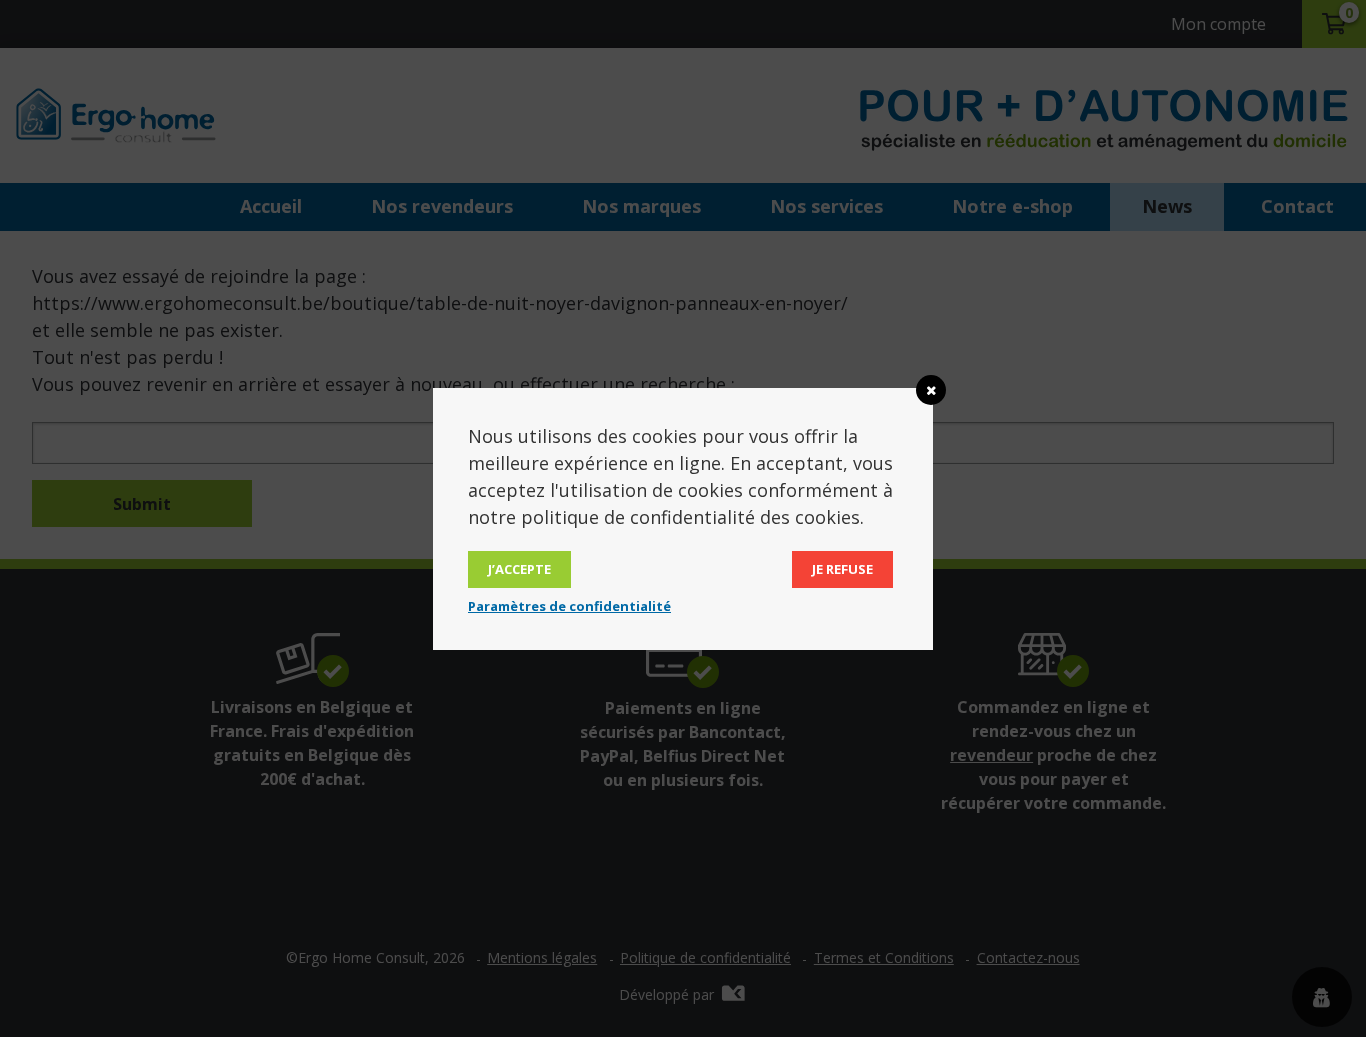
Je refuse (842, 569)
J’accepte (519, 569)
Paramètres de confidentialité (569, 606)
